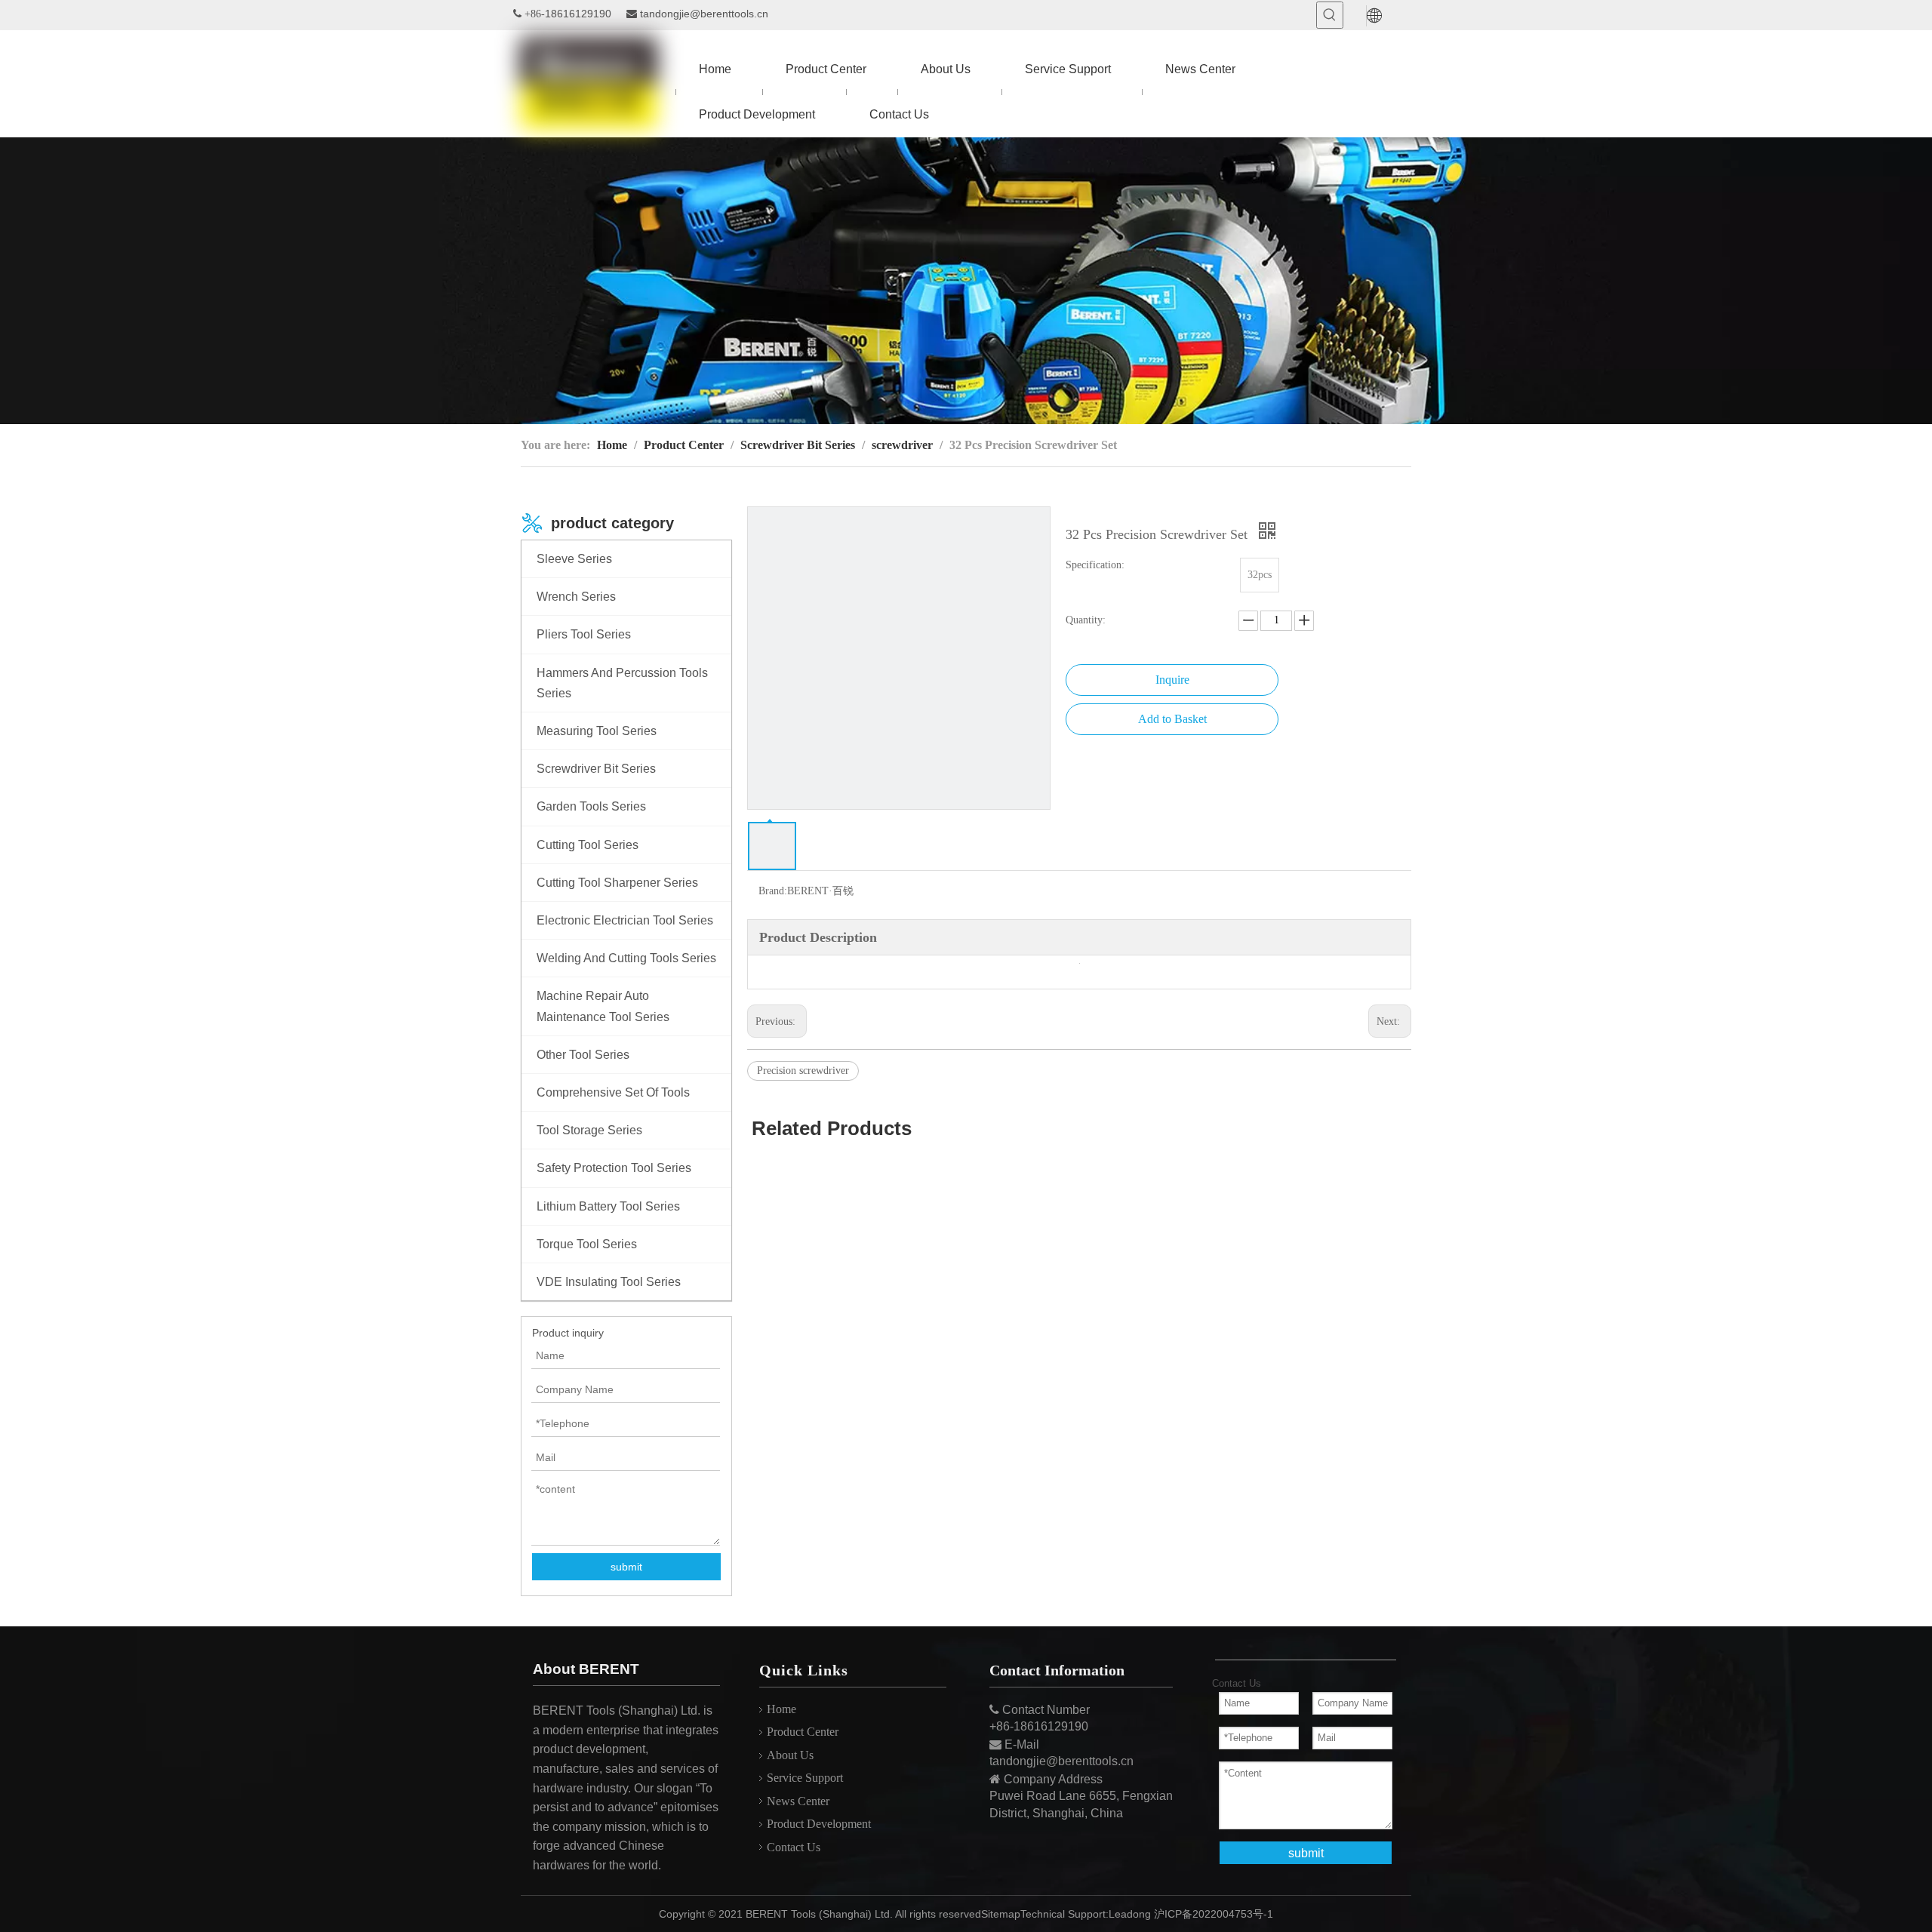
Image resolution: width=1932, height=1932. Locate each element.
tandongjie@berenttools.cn (704, 14)
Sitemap (1001, 1914)
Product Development (819, 1824)
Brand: (773, 891)
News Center (798, 1801)
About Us (790, 1755)
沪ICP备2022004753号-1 (1214, 1914)
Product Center (803, 1732)
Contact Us (794, 1847)
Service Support (805, 1778)
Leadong (1130, 1914)
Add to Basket (1172, 719)
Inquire (1172, 680)
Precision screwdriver (803, 1071)
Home (781, 1709)
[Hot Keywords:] (1330, 15)
